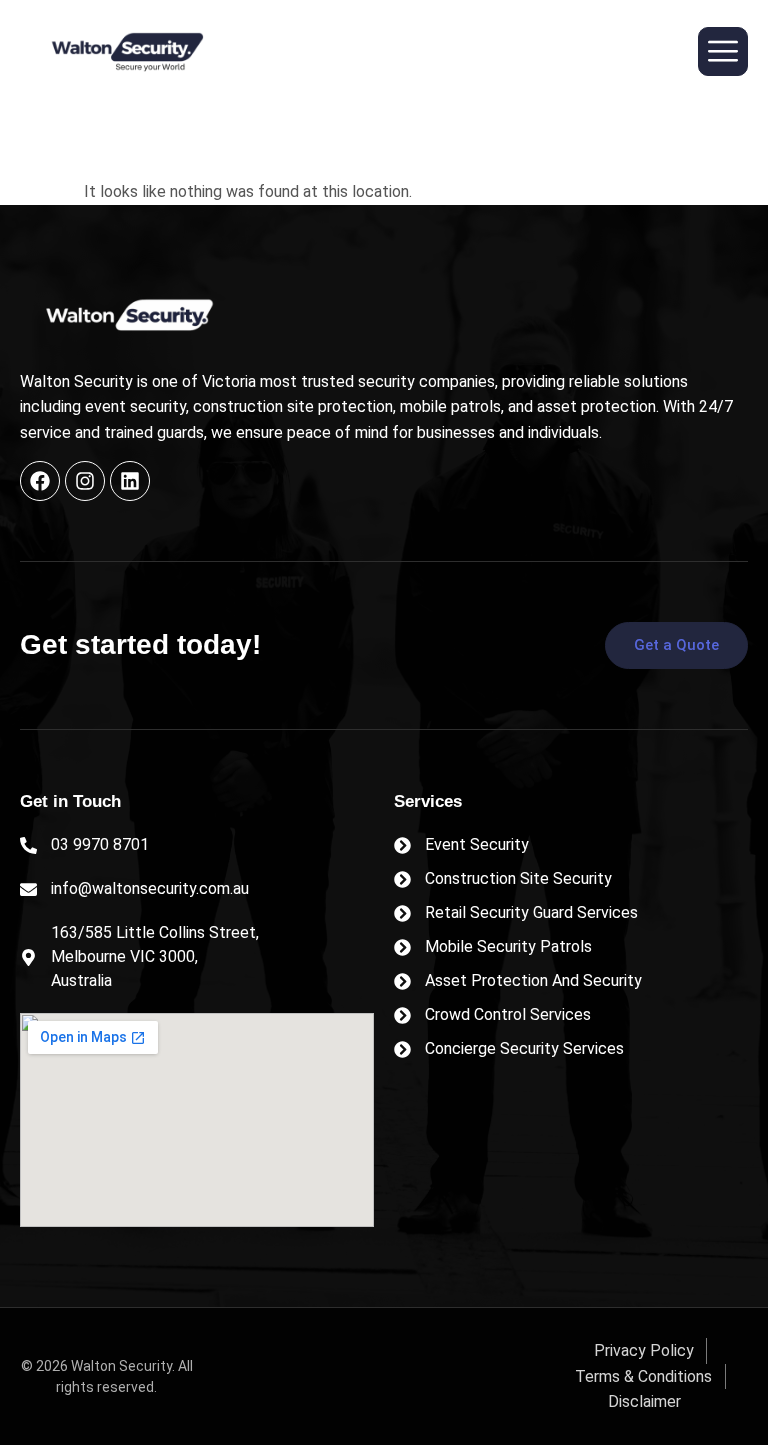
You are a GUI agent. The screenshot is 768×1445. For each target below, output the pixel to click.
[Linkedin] (130, 481)
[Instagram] (85, 481)
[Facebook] (40, 481)
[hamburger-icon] (723, 51)
